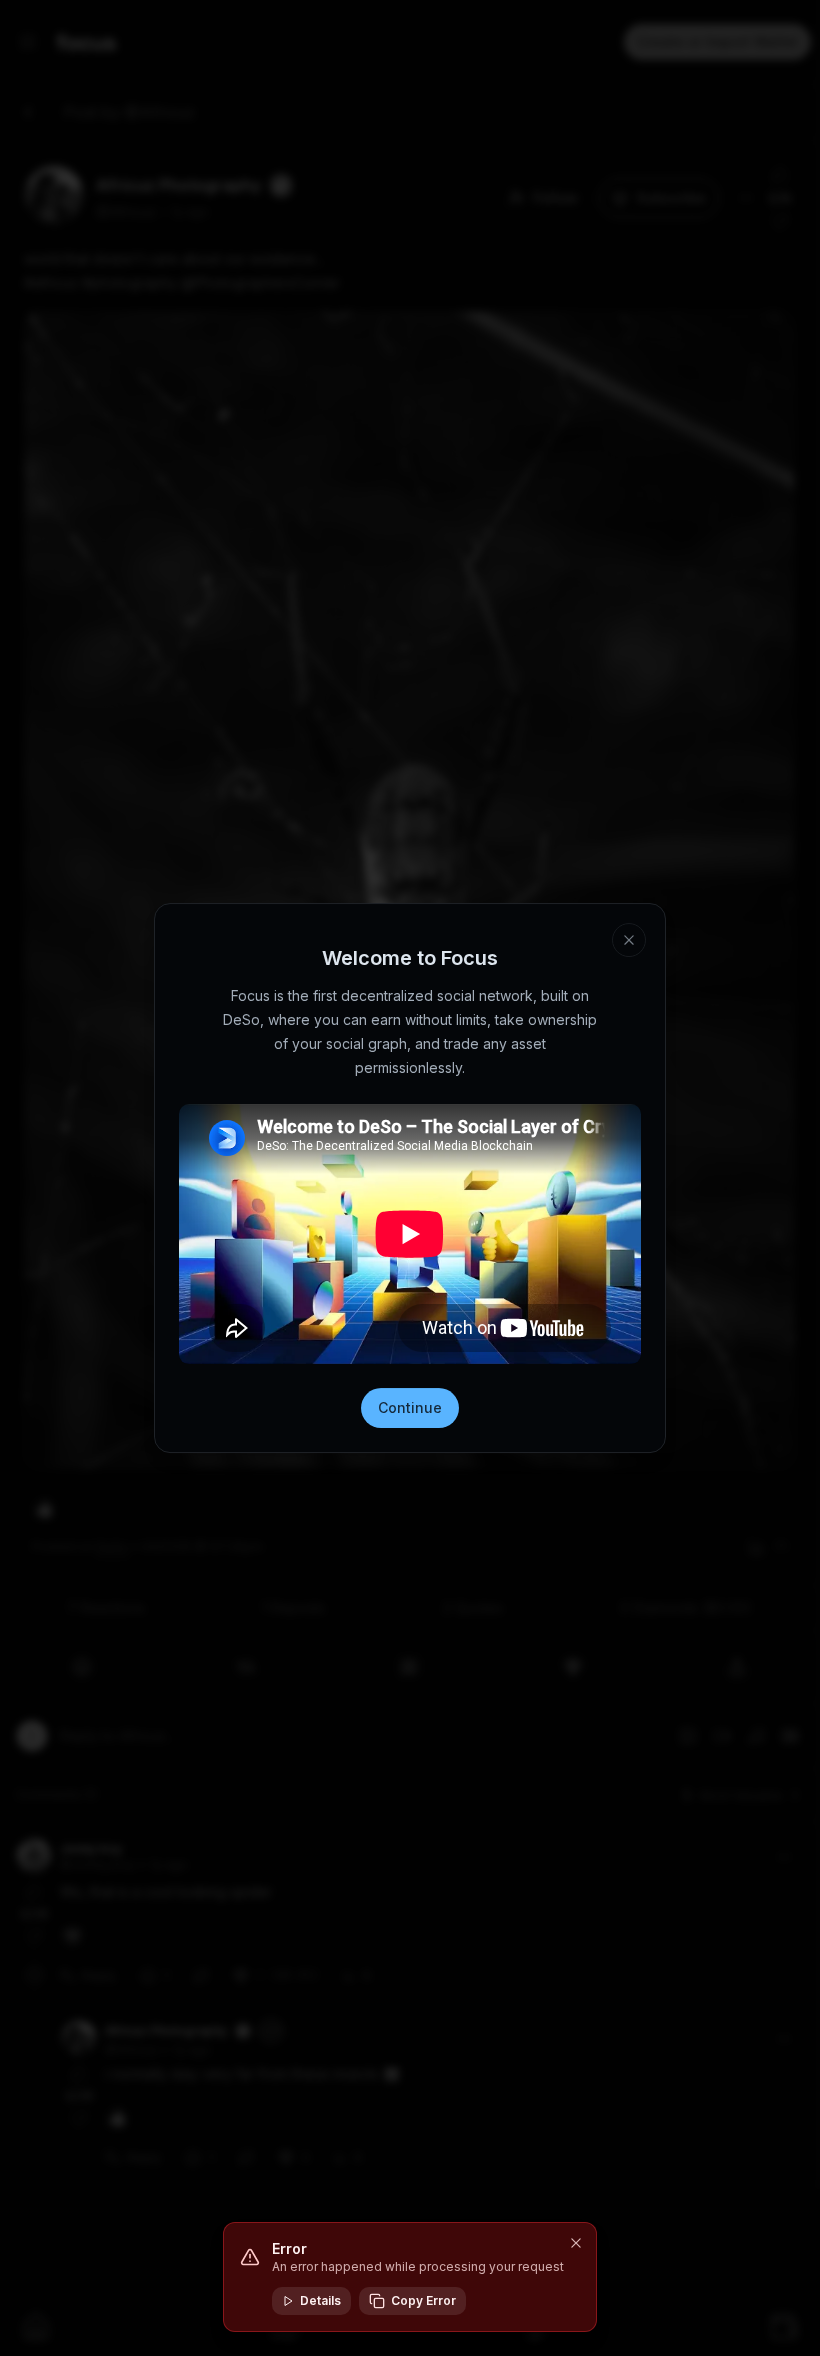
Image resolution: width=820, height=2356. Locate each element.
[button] (576, 2243)
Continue (410, 1407)
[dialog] (410, 2277)
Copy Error (423, 2300)
